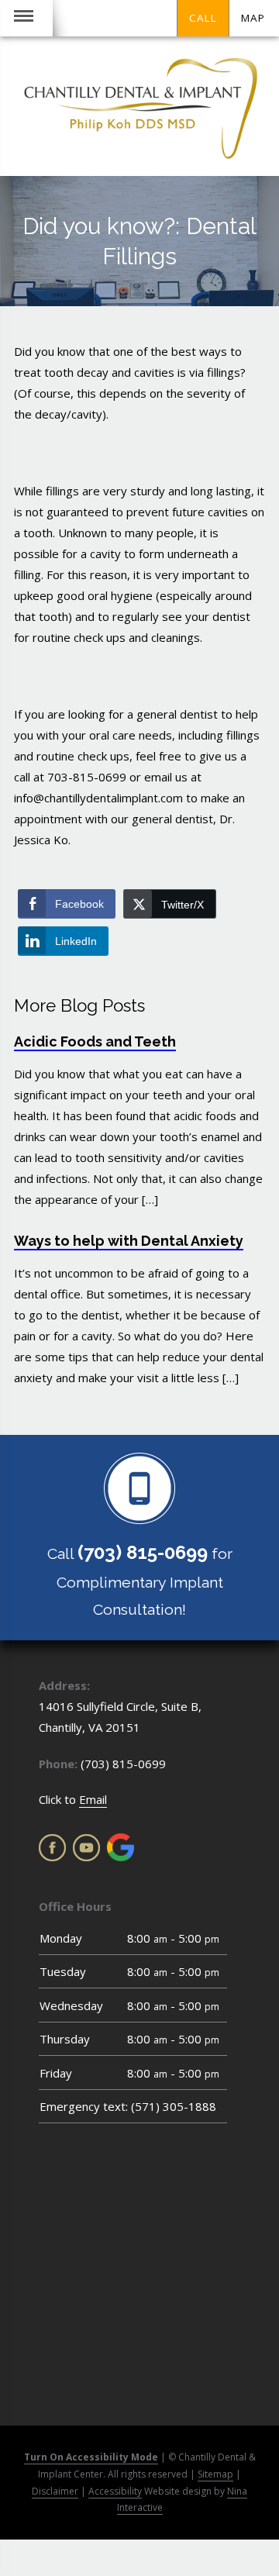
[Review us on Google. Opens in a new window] (121, 1847)
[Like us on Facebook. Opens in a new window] (52, 1848)
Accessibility (115, 2491)
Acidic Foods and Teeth (95, 1041)
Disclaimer (55, 2491)
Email (93, 1799)
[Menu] (24, 18)
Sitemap (215, 2474)
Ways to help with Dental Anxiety (129, 1241)
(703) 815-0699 (123, 1764)
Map (253, 18)
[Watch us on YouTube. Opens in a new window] (86, 1848)
